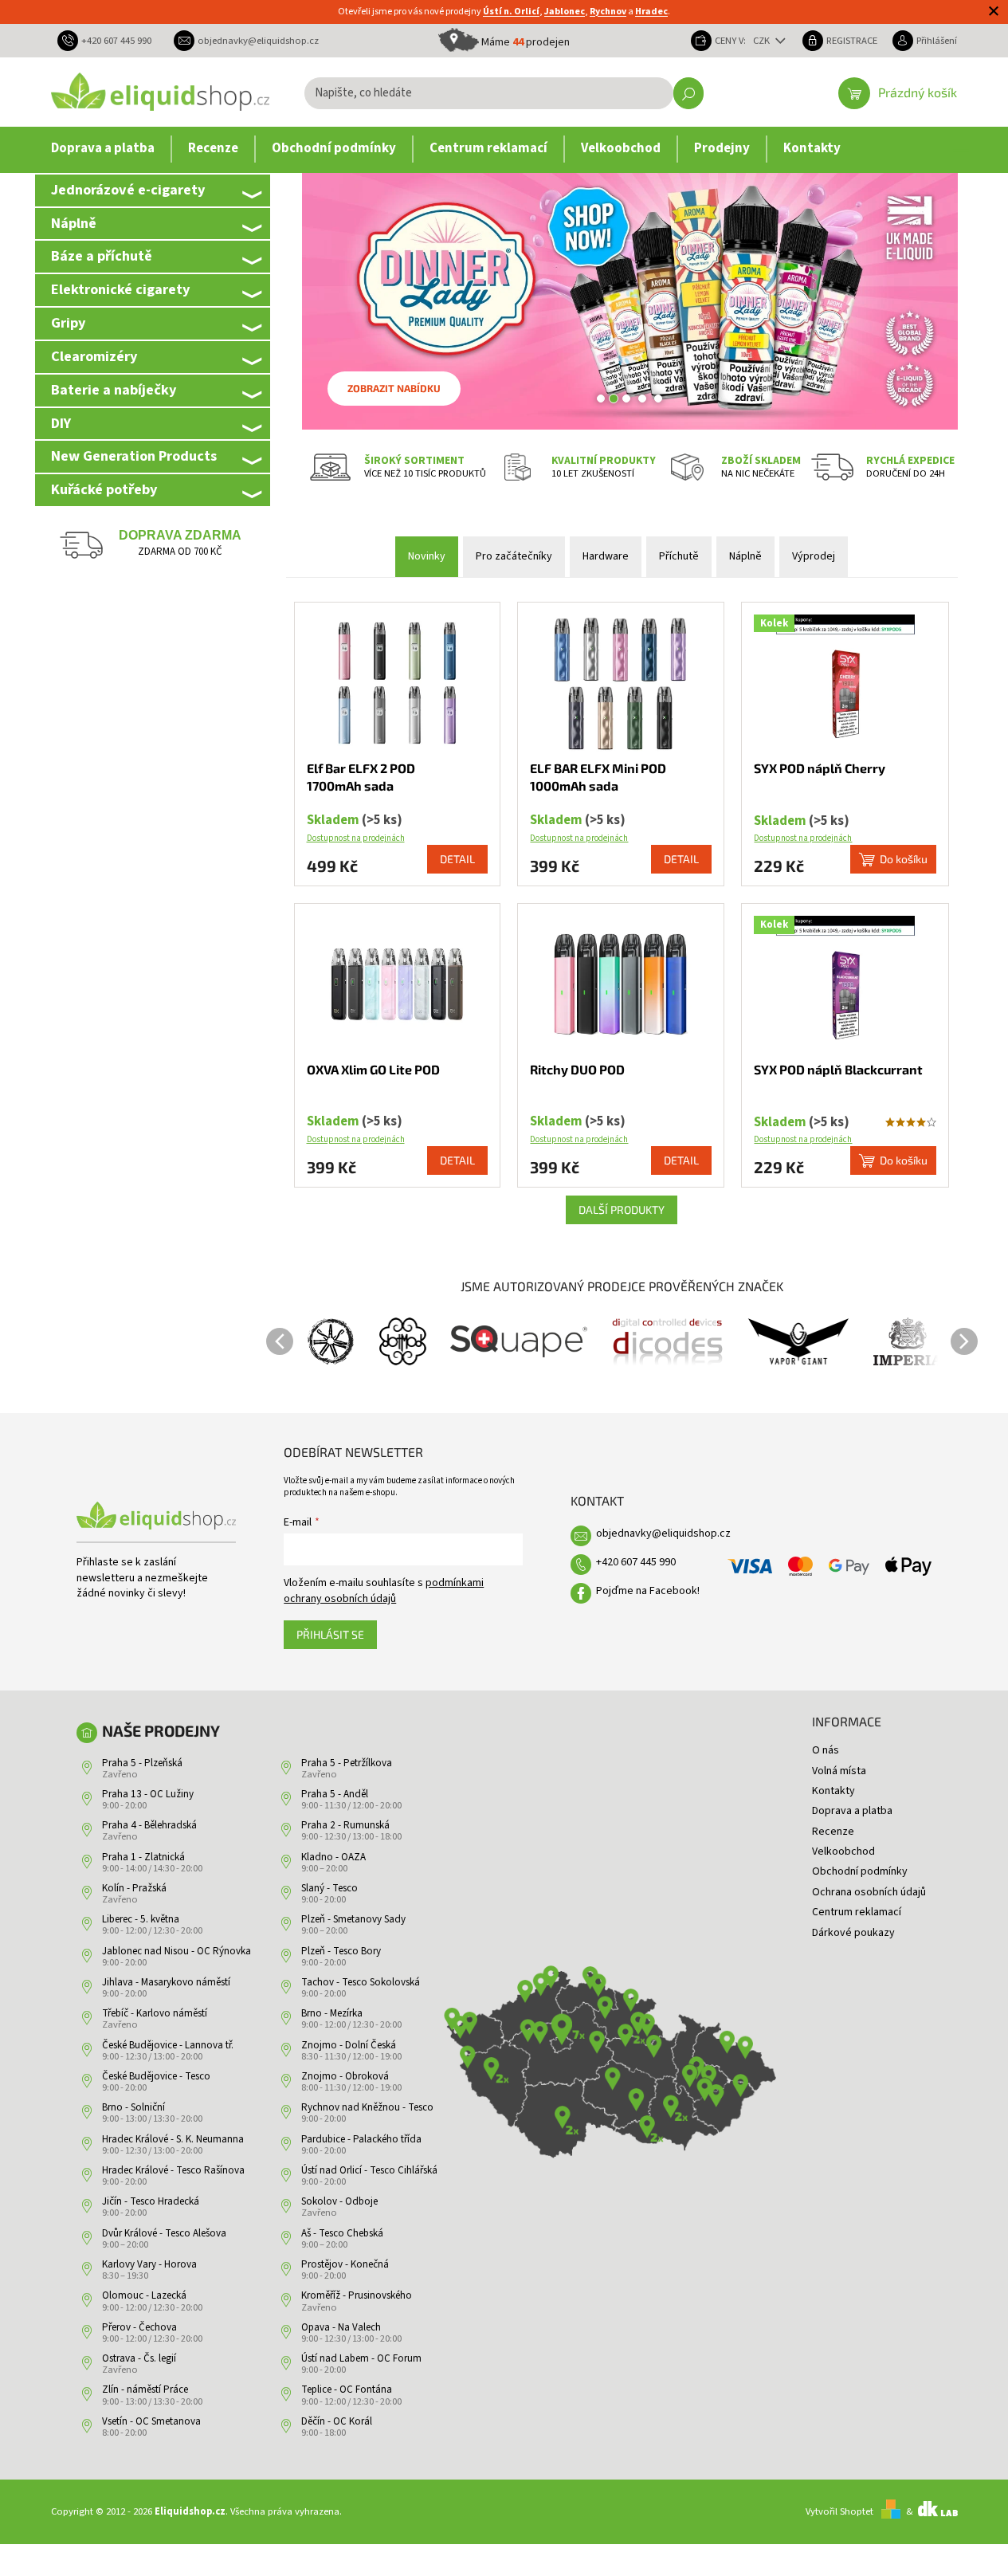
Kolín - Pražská (134, 1888)
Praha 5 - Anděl (335, 1794)
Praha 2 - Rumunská (345, 1825)
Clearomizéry (94, 356)
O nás (826, 1750)
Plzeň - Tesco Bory (341, 1951)
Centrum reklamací (857, 1912)
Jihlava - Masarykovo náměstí (166, 1982)
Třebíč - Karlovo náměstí (155, 2013)
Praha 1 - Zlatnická (143, 1857)
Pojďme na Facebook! (648, 1591)
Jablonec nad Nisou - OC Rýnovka (176, 1951)
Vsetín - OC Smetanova (151, 2421)
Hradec (651, 12)
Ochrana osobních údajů (869, 1892)
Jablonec (565, 12)
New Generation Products (134, 456)
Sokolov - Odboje (339, 2201)
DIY (61, 423)
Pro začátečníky (514, 556)
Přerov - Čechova (139, 2327)
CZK (763, 41)
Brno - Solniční (133, 2107)
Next (964, 1341)
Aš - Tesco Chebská (342, 2233)
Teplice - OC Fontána (347, 2389)
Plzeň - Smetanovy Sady (353, 1919)
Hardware (606, 556)
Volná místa (839, 1771)
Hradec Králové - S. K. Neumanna (173, 2139)
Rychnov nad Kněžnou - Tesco (367, 2107)
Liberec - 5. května (141, 1919)
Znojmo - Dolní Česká (349, 2045)
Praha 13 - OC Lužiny (148, 1794)
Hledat (688, 93)
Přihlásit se (330, 1634)
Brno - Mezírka (332, 2013)
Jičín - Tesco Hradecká (151, 2201)
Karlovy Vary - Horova (149, 2264)
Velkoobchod (843, 1851)
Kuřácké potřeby (104, 489)
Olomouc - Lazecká (144, 2295)
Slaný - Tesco (329, 1888)
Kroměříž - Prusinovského (357, 2295)
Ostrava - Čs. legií (139, 2358)
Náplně (74, 223)
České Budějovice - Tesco (156, 2076)
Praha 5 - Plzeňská (142, 1763)
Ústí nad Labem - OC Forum (361, 2358)
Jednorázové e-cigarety (128, 190)
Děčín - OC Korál (337, 2421)
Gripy (68, 323)
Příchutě (679, 556)
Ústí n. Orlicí (511, 12)
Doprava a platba (852, 1811)
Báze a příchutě (102, 256)
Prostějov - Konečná (345, 2264)
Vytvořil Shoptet (839, 2511)
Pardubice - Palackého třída (361, 2139)
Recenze (833, 1832)
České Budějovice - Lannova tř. (168, 2045)
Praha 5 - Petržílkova (347, 1763)
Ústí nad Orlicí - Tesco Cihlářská (369, 2170)
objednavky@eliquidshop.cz (663, 1533)
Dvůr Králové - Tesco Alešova (164, 2233)
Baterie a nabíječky (114, 390)
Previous (280, 1341)
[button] (318, 301)
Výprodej (814, 556)
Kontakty (833, 1791)
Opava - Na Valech (341, 2327)
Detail (457, 859)
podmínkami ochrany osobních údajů (384, 1591)
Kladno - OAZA (333, 1857)
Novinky (427, 556)
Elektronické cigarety (120, 289)
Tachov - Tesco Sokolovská (361, 1982)
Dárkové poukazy (853, 1933)
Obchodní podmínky (860, 1871)
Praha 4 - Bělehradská (149, 1825)
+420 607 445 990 (636, 1562)
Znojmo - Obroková (345, 2076)
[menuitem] (103, 149)
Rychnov (608, 12)
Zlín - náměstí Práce (145, 2389)
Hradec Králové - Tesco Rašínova (173, 2170)
